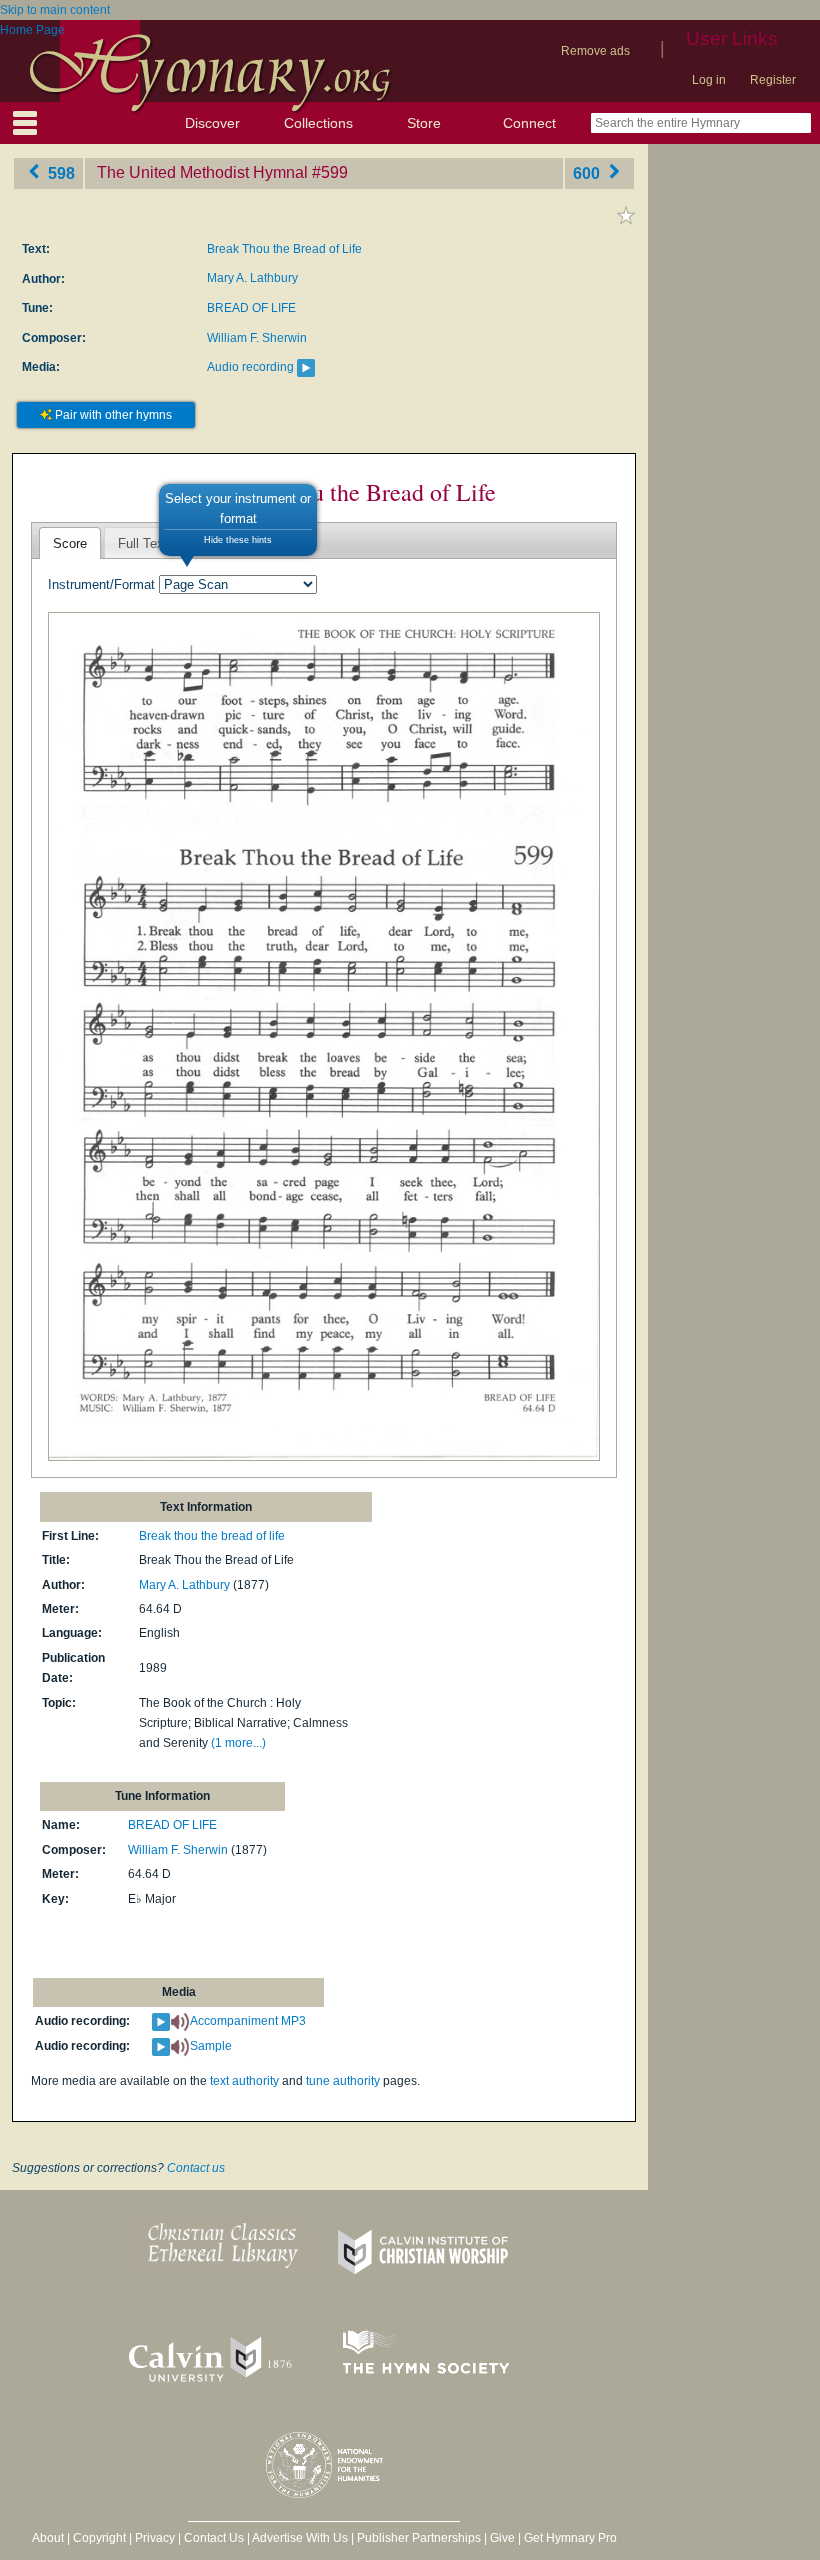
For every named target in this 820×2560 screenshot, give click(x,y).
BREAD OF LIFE (251, 308)
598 (59, 172)
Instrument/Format (101, 584)
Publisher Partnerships (419, 2538)
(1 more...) (238, 1743)
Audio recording (250, 367)
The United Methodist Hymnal (202, 172)
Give (502, 2538)
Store (424, 123)
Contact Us (214, 2538)
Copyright (99, 2538)
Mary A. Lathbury (252, 278)
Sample (211, 2046)
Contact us (196, 2168)
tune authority (343, 2081)
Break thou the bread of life (212, 1536)
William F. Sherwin (257, 338)
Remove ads (595, 51)
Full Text (143, 543)
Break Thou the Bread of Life (284, 249)
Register (773, 80)
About (48, 2538)
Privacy (155, 2538)
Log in (709, 80)
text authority (244, 2081)
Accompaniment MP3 (248, 2021)
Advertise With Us (300, 2538)
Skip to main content (55, 10)
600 (588, 172)
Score (70, 543)
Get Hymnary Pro (570, 2538)
